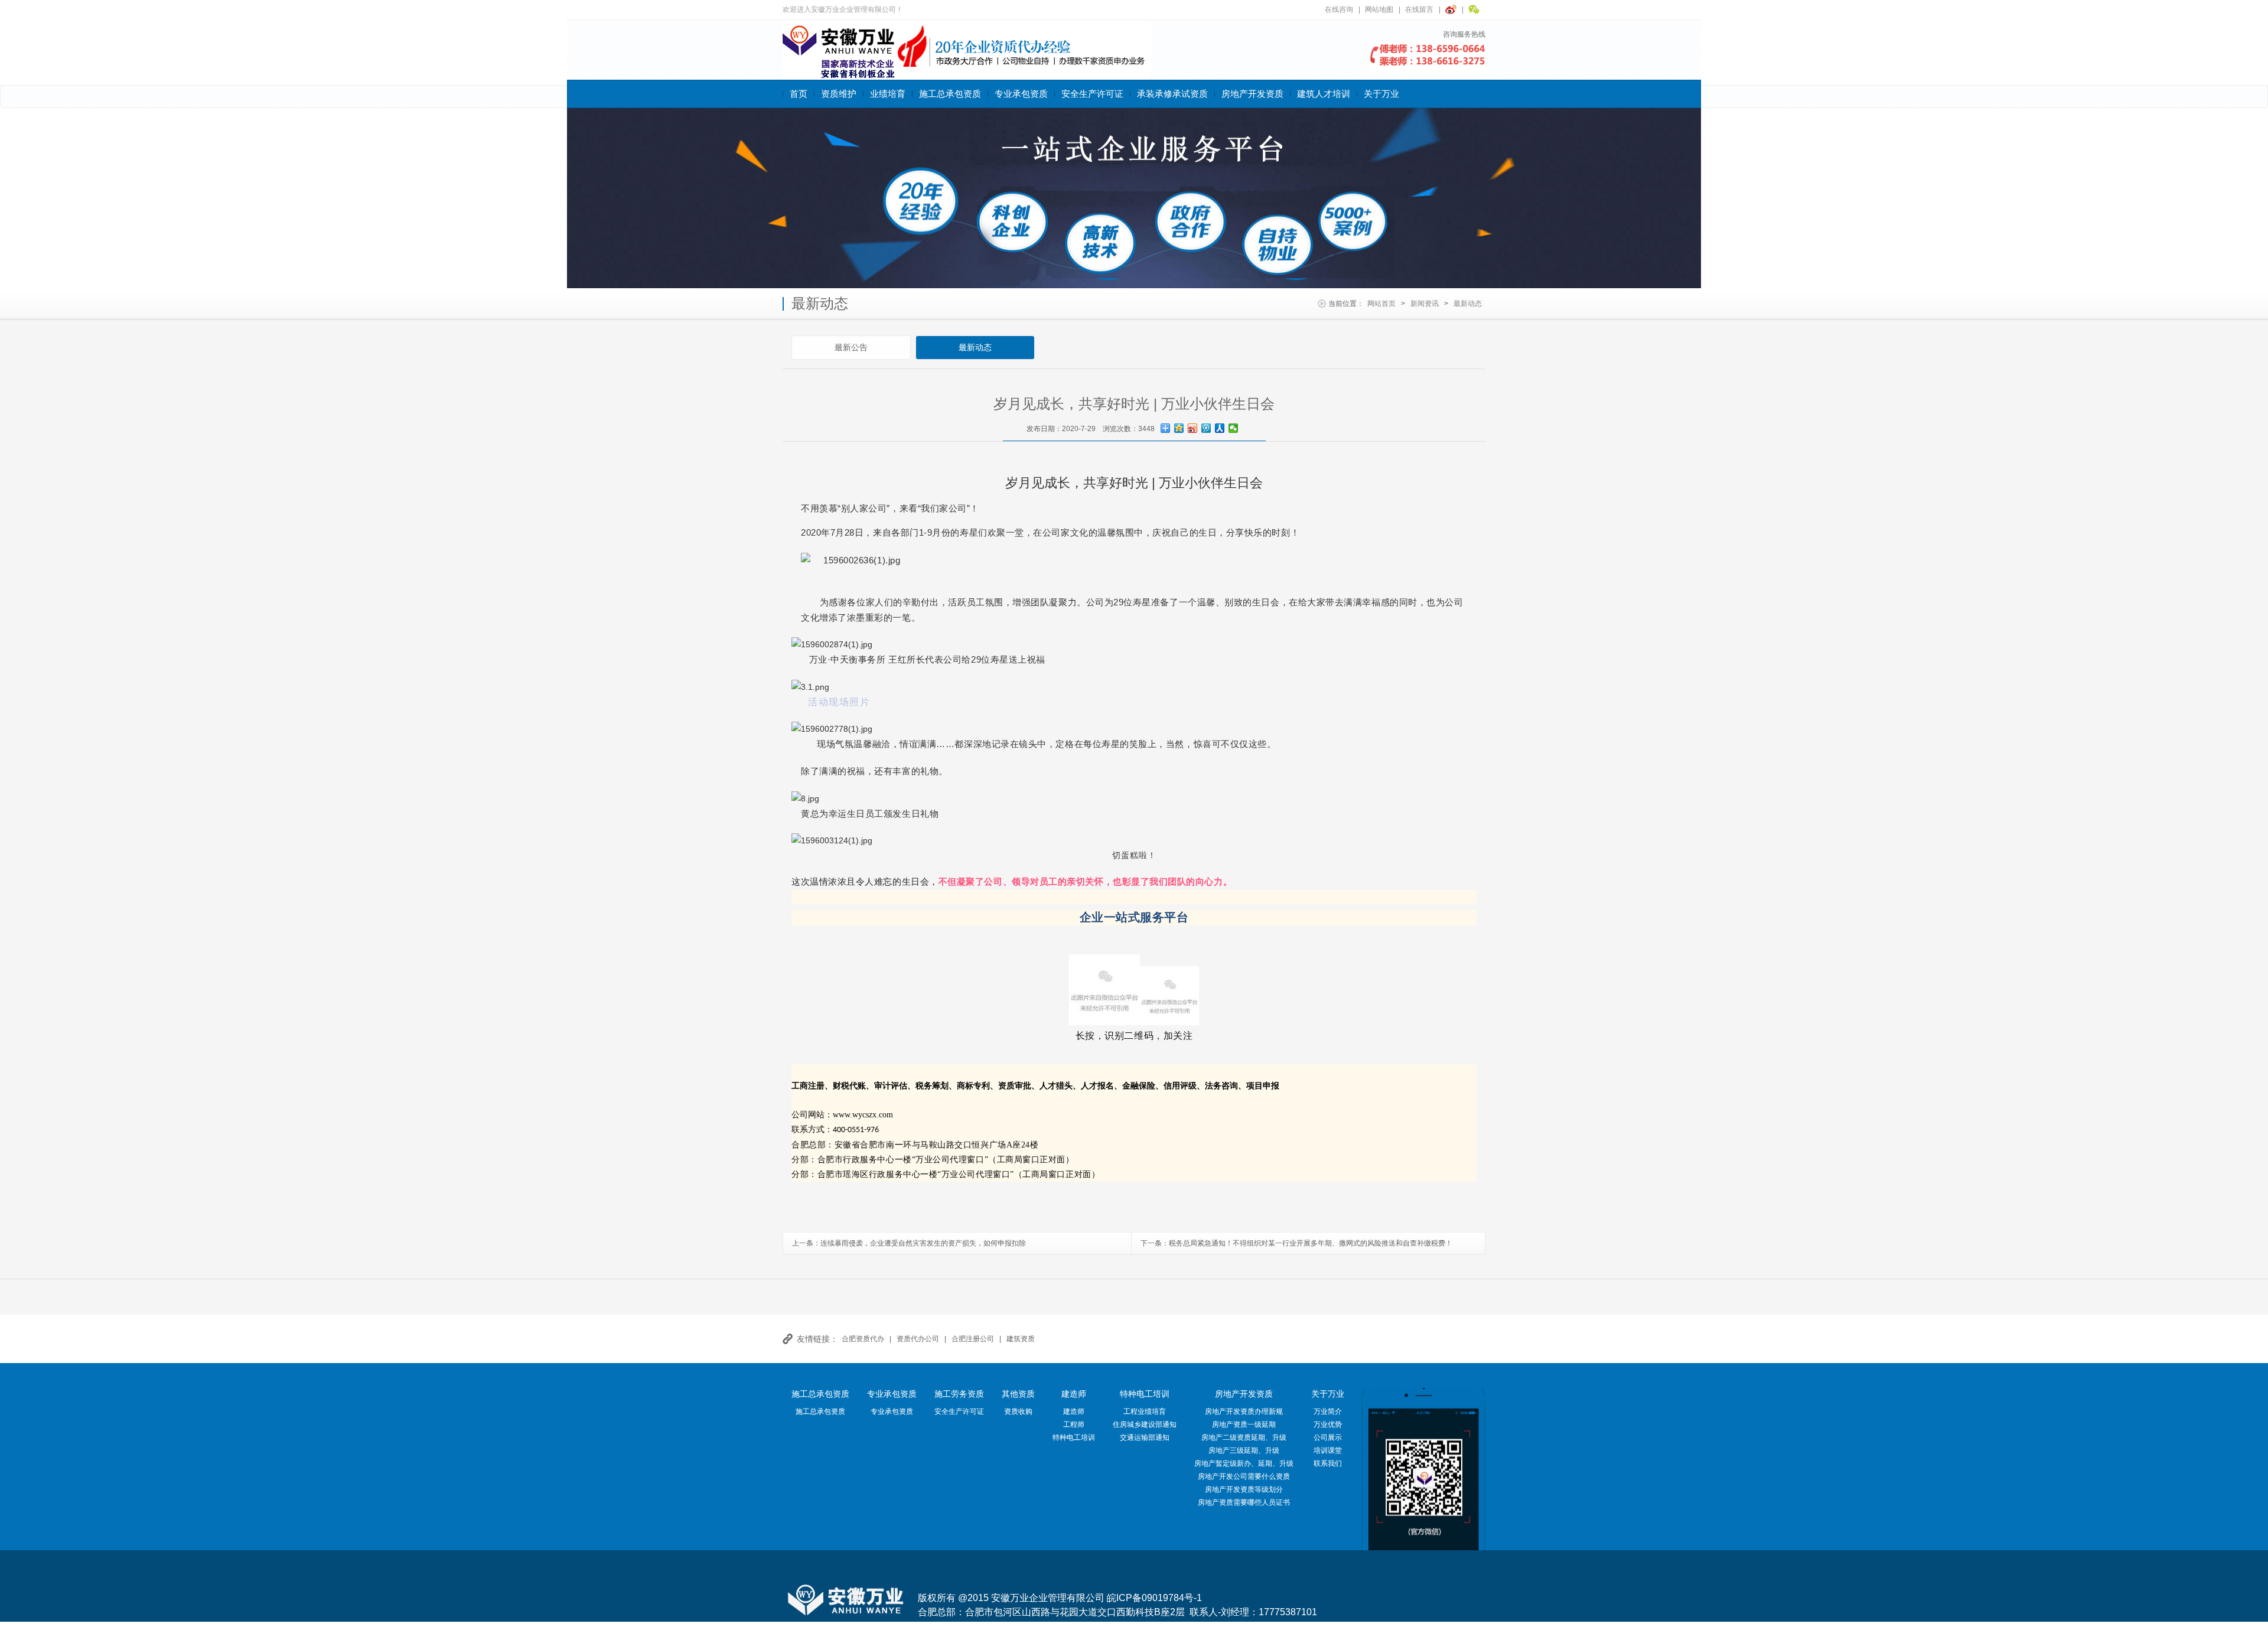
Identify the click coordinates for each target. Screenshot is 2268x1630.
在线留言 (1419, 9)
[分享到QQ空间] (1179, 428)
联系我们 (1328, 1463)
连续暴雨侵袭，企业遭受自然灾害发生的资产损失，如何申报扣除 (923, 1243)
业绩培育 (888, 94)
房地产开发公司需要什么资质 (1244, 1476)
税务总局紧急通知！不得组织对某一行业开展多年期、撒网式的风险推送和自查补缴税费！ (1311, 1243)
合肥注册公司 (973, 1339)
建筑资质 (1021, 1339)
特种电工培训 (1074, 1437)
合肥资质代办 (863, 1339)
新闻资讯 (1425, 304)
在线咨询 (1339, 9)
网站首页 (1381, 304)
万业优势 (1328, 1424)
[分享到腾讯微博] (1206, 428)
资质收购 (1018, 1411)
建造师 (1074, 1394)
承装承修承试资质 (1172, 94)
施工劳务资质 (959, 1394)
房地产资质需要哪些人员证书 (1244, 1502)
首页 (799, 94)
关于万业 (1381, 94)
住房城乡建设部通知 (1145, 1424)
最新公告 (851, 347)
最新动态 (1468, 304)
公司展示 (1328, 1437)
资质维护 (839, 94)
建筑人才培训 (1324, 94)
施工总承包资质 (950, 94)
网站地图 (1379, 9)
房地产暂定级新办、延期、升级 (1244, 1463)
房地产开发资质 (1252, 94)
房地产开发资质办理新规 (1244, 1411)
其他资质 (1018, 1394)
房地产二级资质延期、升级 (1244, 1437)
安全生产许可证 (1092, 94)
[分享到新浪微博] (1193, 428)
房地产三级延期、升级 (1244, 1450)
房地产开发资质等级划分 (1244, 1489)
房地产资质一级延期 (1244, 1424)
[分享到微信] (1234, 428)
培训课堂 (1328, 1450)
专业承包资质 (1021, 94)
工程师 (1074, 1424)
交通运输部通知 (1145, 1437)
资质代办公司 (918, 1339)
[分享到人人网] (1220, 428)
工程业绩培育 (1145, 1411)
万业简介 (1328, 1411)
